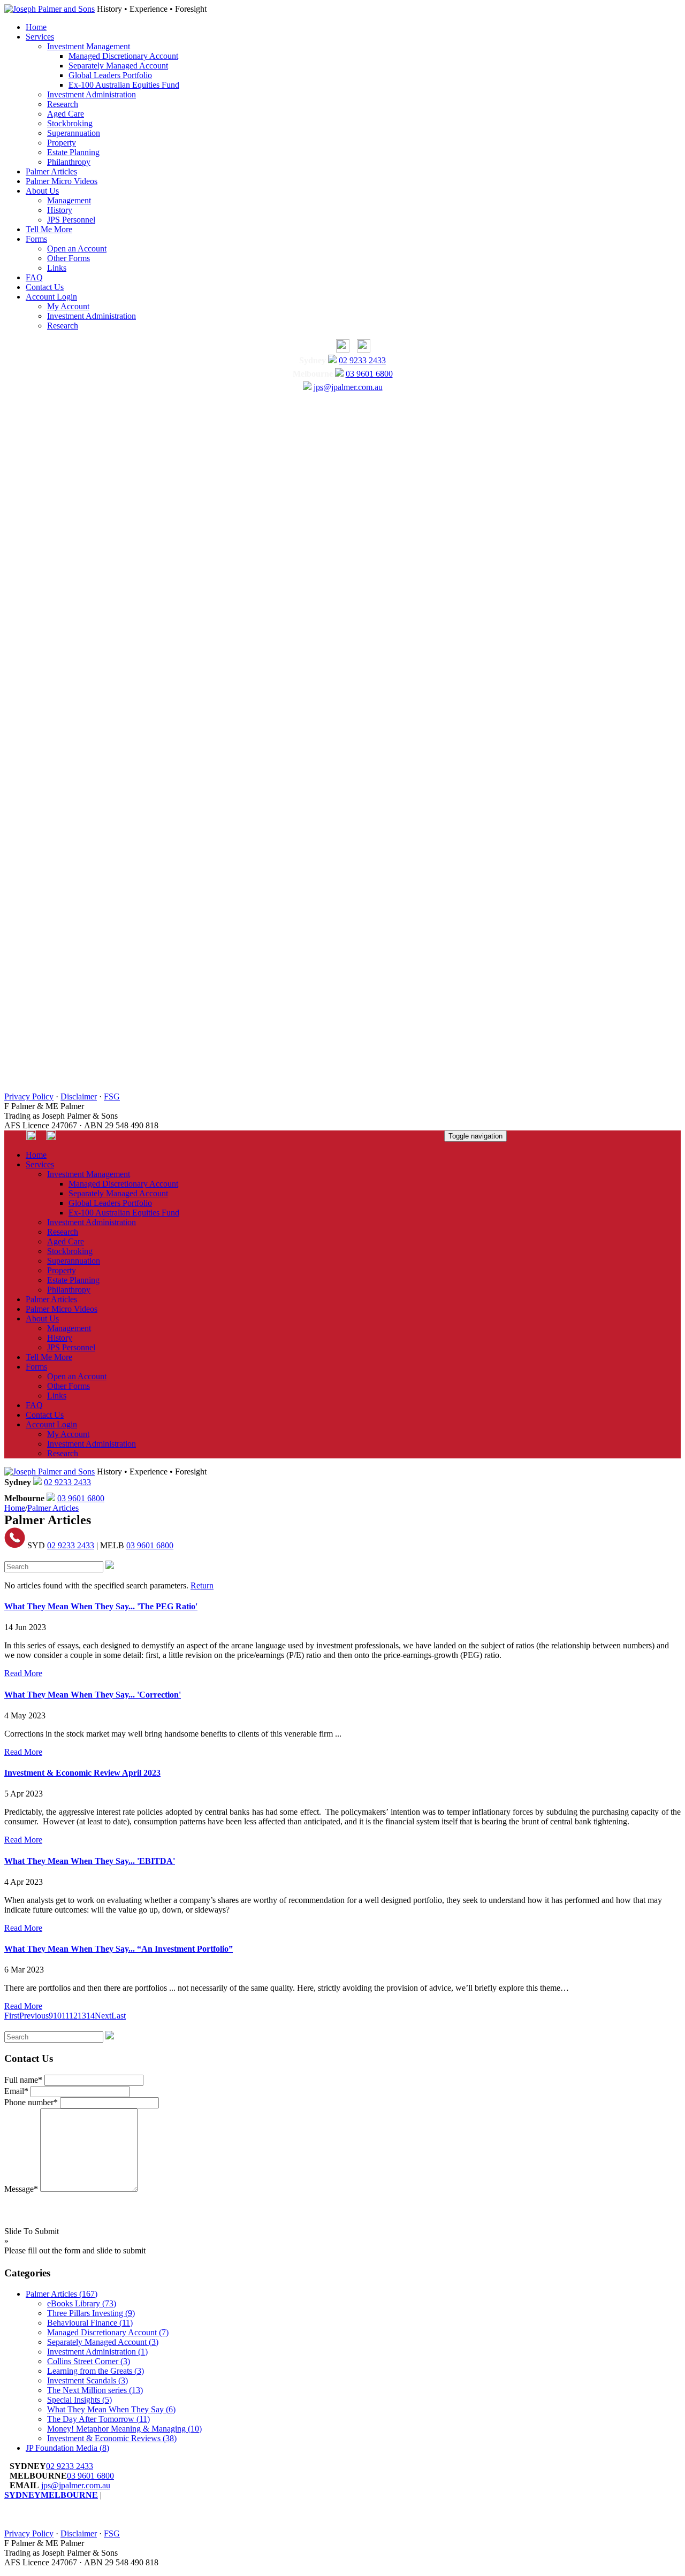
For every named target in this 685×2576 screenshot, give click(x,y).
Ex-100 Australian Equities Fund (124, 85)
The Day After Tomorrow (98, 2419)
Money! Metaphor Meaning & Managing (124, 2429)
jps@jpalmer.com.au (348, 387)
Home (36, 27)
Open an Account (77, 249)
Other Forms (68, 258)
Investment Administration (92, 94)
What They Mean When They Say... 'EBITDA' (90, 1861)
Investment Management (89, 46)
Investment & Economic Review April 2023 (82, 1773)
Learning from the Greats (96, 2371)
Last (119, 2016)
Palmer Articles (51, 171)
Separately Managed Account (118, 66)
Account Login (51, 297)
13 (82, 2016)
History (60, 210)
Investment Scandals (87, 2380)
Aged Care (66, 114)
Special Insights (79, 2400)
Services (40, 37)
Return (202, 1585)
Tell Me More (49, 229)
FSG (112, 1096)
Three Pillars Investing (91, 2313)
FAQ (34, 277)
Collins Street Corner (89, 2361)
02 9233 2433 (362, 360)
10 (57, 2016)
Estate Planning (73, 152)
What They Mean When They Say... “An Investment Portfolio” (119, 1949)
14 (90, 2016)
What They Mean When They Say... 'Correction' (93, 1695)
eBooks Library (82, 2303)
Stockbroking (70, 123)
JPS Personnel (71, 220)
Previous (34, 2016)
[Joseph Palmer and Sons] (50, 9)
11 (65, 2016)
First (12, 2016)
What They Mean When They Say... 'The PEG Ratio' (101, 1606)
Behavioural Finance (90, 2323)
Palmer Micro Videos (62, 181)
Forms (36, 239)
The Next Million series (95, 2390)
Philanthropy (69, 162)
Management (69, 200)
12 (73, 2016)
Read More (23, 1673)
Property (62, 143)
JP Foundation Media (67, 2448)
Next (103, 2016)
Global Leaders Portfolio (110, 75)
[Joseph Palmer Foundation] (361, 350)
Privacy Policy (29, 1096)
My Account (68, 306)
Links (57, 268)
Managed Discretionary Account (123, 56)
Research (63, 104)
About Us (42, 191)
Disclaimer (79, 1096)
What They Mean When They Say (111, 2409)
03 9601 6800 (369, 374)
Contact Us (45, 287)
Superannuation (74, 133)
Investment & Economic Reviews (112, 2438)
